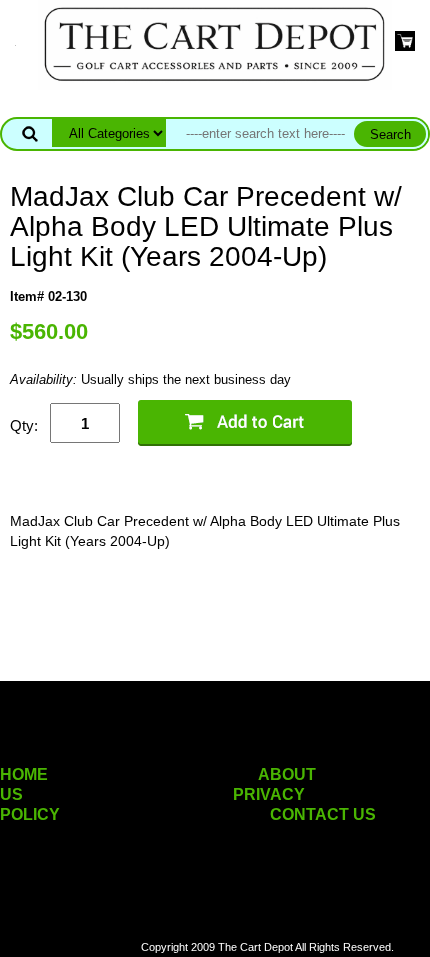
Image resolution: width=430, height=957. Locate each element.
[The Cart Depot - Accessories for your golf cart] (215, 43)
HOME (24, 774)
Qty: (24, 425)
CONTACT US (323, 814)
